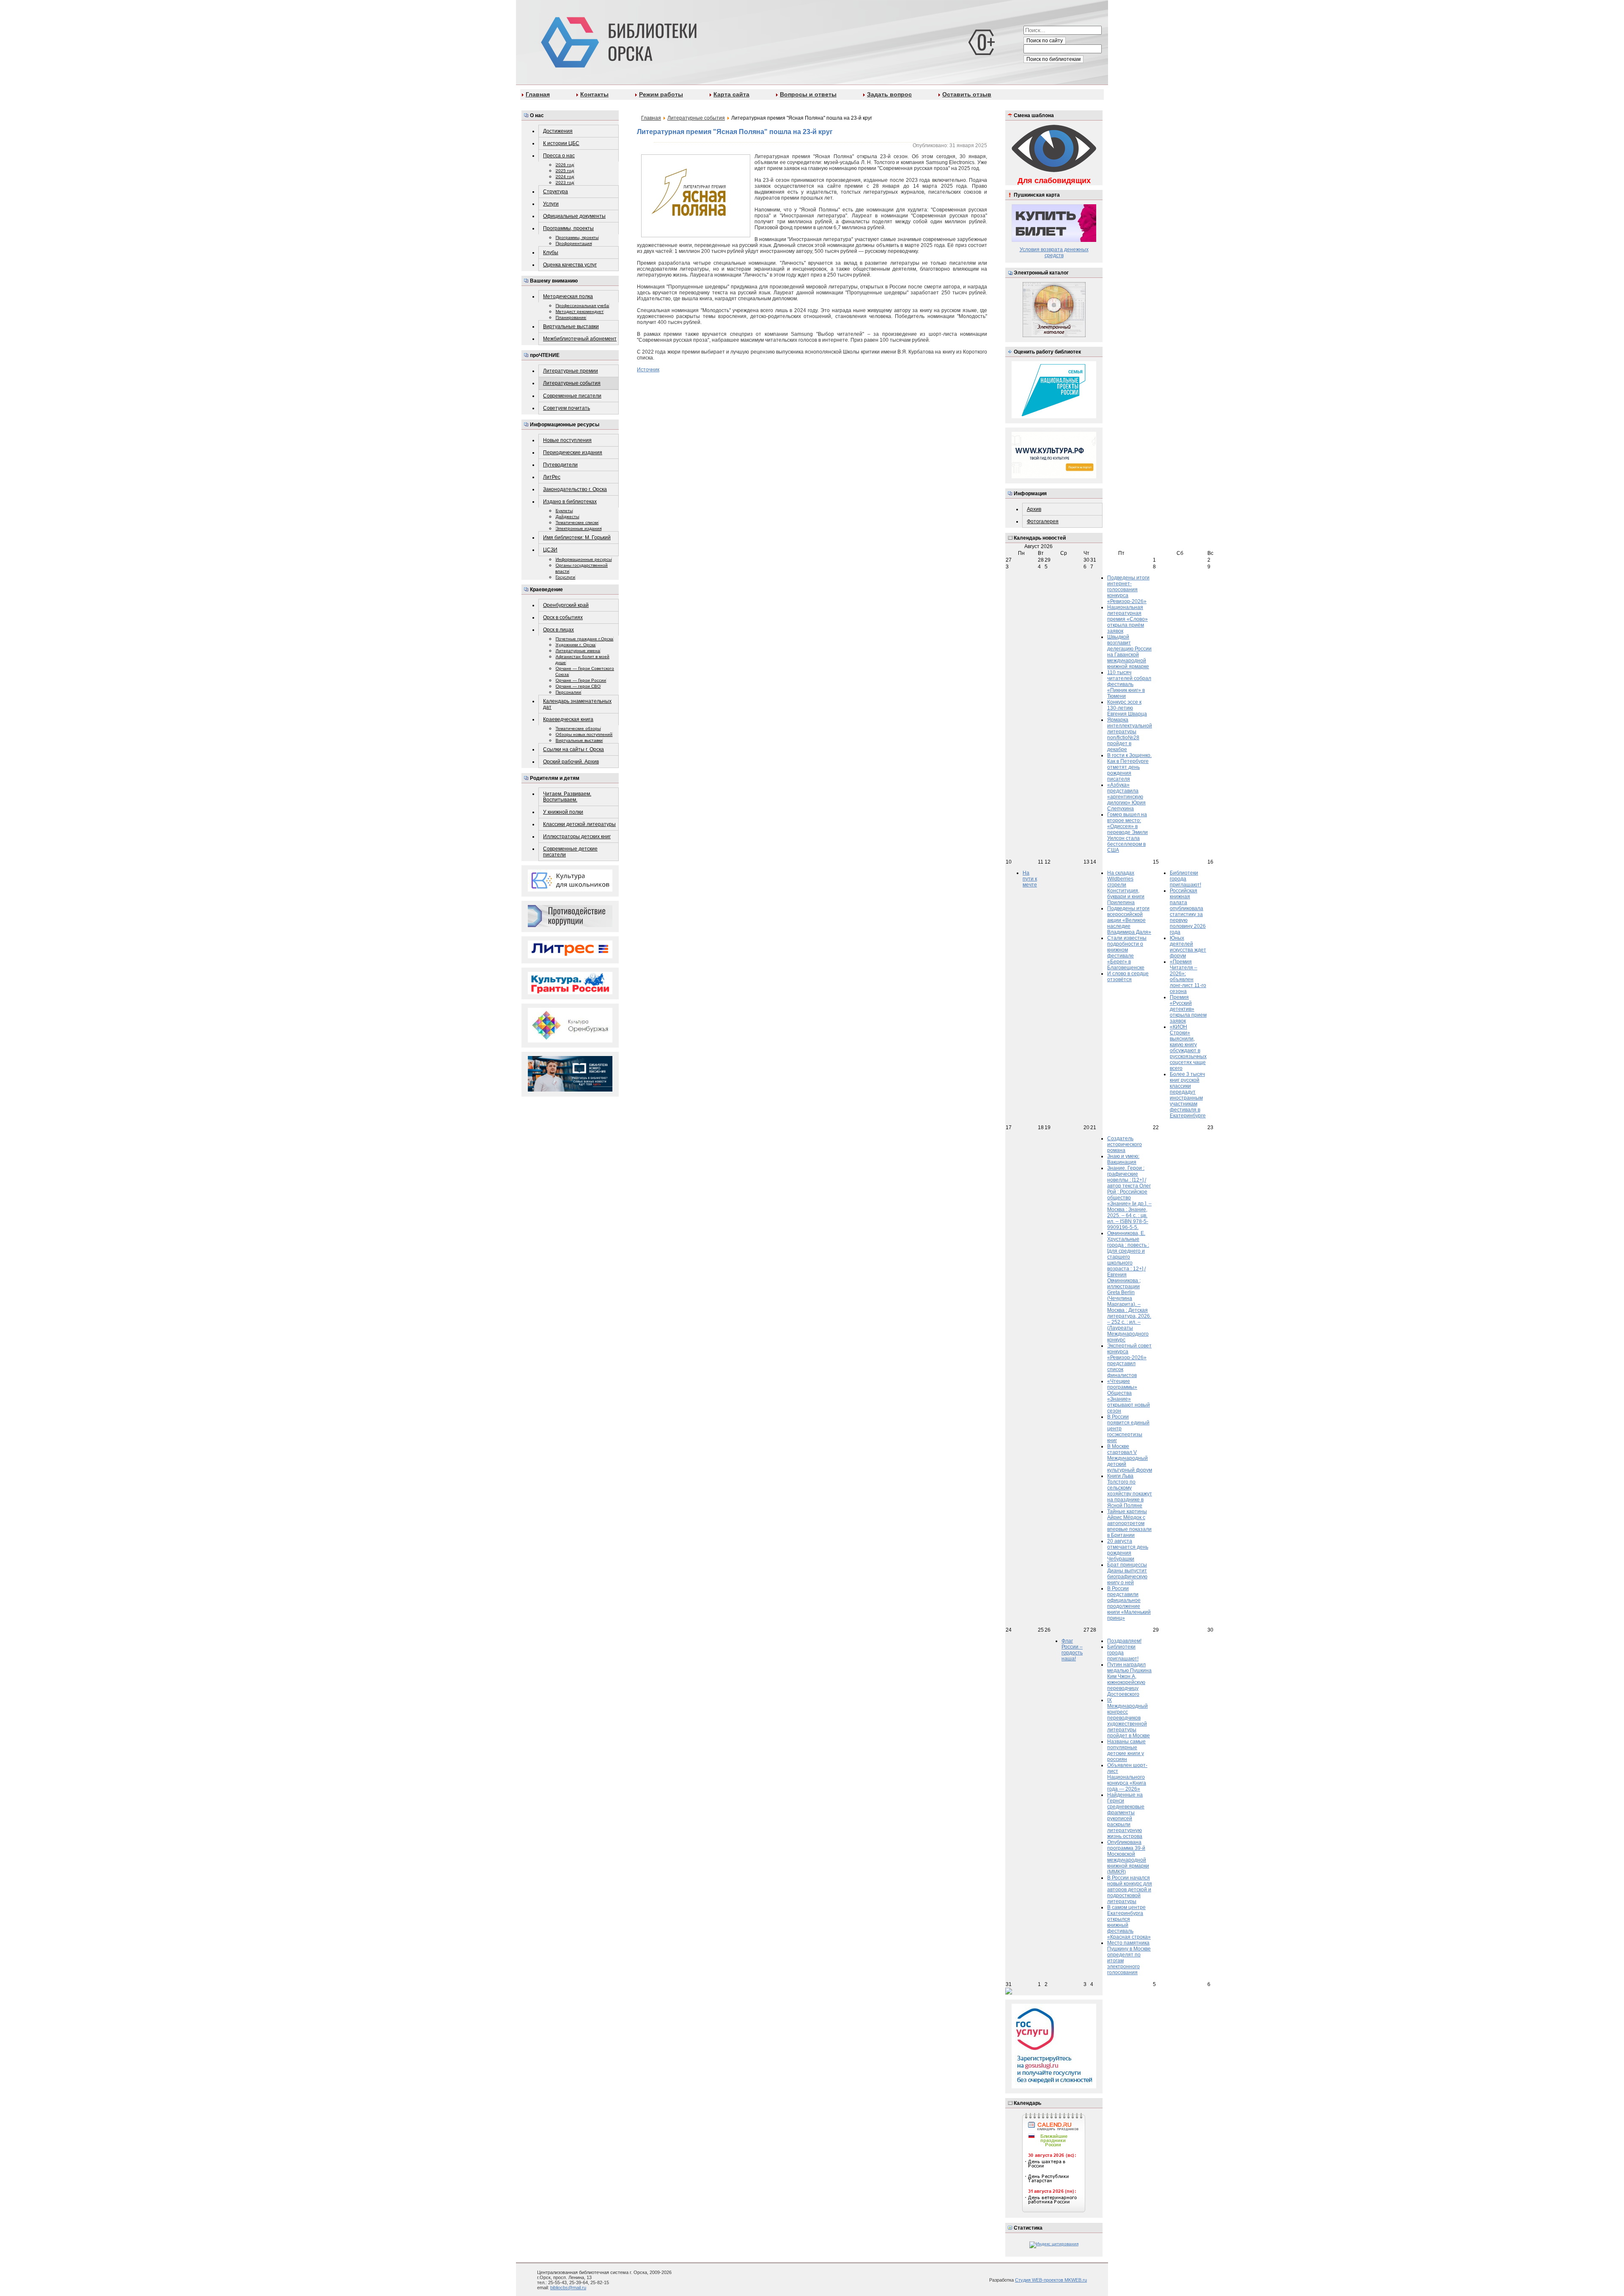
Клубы (551, 252)
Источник (648, 370)
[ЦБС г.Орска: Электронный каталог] (1054, 336)
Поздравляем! (1124, 1641)
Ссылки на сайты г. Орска (573, 749)
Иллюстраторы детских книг (577, 837)
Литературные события (572, 383)
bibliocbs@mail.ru (568, 2288)
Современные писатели (572, 396)
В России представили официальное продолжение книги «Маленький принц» (1129, 1603)
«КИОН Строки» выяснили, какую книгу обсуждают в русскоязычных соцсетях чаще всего (1188, 1048)
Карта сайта (731, 94)
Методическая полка (568, 296)
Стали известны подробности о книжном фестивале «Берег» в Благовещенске (1127, 953)
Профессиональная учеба (582, 306)
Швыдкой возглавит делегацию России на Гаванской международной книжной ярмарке (1129, 652)
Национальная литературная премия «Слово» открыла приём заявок (1127, 619)
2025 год (565, 171)
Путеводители (560, 465)
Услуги (551, 204)
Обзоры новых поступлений (584, 734)
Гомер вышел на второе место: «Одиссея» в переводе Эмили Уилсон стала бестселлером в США (1127, 832)
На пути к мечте (1030, 879)
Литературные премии (571, 371)
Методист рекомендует (580, 311)
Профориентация (574, 243)
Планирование (571, 317)
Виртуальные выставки (571, 326)
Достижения (558, 131)
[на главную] (617, 41)
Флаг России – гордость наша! (1072, 1650)
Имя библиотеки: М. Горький (577, 538)
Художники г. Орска (576, 645)
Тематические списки (577, 523)
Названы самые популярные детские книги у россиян (1126, 1750)
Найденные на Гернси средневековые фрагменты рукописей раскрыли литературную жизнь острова (1126, 1816)
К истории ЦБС (561, 143)
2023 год (565, 182)
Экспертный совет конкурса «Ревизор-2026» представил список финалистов (1129, 1361)
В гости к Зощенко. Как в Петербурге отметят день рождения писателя (1129, 767)
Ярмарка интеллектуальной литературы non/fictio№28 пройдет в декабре (1130, 735)
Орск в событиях (563, 617)
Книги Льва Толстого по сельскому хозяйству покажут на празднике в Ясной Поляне (1130, 1491)
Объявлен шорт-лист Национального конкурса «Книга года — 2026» (1127, 1777)
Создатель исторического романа (1125, 1144)
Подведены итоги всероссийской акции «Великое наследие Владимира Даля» (1129, 920)
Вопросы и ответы (808, 94)
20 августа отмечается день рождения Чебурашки (1128, 1550)
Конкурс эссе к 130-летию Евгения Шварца (1127, 708)
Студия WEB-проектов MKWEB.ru (1051, 2280)
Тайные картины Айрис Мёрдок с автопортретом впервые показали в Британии (1129, 1523)
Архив (1034, 509)
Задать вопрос (889, 94)
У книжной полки (563, 812)
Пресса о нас (559, 156)
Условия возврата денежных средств (1054, 252)
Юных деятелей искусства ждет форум (1188, 947)
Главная (538, 94)
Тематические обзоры (578, 728)
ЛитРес (552, 477)
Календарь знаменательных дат (577, 704)
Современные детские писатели (570, 852)
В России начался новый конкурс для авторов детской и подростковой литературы (1130, 1890)
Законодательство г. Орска (575, 489)
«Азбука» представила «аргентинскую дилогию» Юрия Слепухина (1126, 797)
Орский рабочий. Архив (571, 762)
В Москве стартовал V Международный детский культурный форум (1130, 1458)
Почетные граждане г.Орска (584, 639)
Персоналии (568, 692)
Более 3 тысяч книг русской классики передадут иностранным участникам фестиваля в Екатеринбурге (1188, 1095)
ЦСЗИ (550, 550)
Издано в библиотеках (570, 502)
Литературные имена (578, 651)
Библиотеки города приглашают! (1185, 879)
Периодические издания (573, 453)
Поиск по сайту (1045, 41)
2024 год (565, 177)
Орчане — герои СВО (578, 686)
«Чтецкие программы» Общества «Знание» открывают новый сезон (1129, 1396)
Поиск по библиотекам (1053, 59)
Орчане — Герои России (581, 680)
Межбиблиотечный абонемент (580, 339)
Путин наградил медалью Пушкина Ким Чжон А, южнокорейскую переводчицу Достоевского (1129, 1679)
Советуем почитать (566, 408)
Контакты (594, 94)
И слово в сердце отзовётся (1128, 977)
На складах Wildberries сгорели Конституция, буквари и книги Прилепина (1126, 888)
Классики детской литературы (579, 824)
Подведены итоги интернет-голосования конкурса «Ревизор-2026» (1128, 590)
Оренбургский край (566, 605)
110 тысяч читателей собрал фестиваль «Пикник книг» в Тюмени (1129, 684)
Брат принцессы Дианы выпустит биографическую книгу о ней (1127, 1574)
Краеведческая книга (568, 719)
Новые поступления (567, 440)
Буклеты (564, 511)
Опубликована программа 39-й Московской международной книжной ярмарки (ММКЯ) (1128, 1857)
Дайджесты (567, 517)
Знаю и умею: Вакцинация (1123, 1159)
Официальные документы (574, 216)
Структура (556, 192)
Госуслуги (565, 577)
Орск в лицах (558, 630)
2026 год (565, 165)
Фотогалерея (1043, 521)
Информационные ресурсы (584, 559)
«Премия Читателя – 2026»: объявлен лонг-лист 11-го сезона (1188, 977)
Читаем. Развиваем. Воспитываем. (567, 797)
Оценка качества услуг (570, 265)
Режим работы (661, 94)
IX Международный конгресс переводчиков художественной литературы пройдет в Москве (1129, 1718)
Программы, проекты (568, 228)
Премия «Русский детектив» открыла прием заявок (1188, 1009)
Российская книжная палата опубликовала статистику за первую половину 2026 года (1188, 911)
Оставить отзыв (967, 94)
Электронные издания (579, 528)
